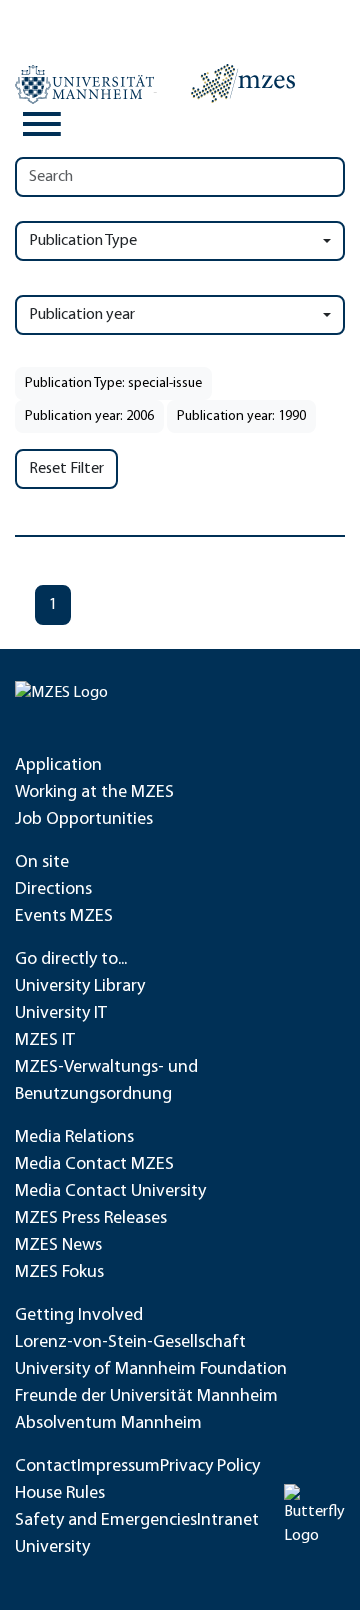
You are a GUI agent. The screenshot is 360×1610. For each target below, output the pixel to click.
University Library (80, 987)
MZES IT (45, 1041)
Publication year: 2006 (89, 416)
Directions (53, 890)
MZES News (58, 1246)
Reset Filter (66, 469)
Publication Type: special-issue (113, 383)
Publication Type (83, 241)
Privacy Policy (210, 1467)
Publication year (82, 315)
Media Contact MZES (94, 1165)
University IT (61, 1014)
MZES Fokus (59, 1273)
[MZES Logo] (243, 83)
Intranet (228, 1521)
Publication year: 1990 (241, 416)
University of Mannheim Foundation (151, 1370)
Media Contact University (110, 1192)
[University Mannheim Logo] (86, 84)
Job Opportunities (84, 820)
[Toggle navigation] (42, 124)
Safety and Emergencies (106, 1521)
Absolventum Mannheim (108, 1424)
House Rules (60, 1494)
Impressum (118, 1467)
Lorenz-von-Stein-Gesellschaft (130, 1343)
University (52, 1548)
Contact (46, 1467)
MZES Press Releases (91, 1219)
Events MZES (64, 917)
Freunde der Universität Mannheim (146, 1397)
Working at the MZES (94, 793)
